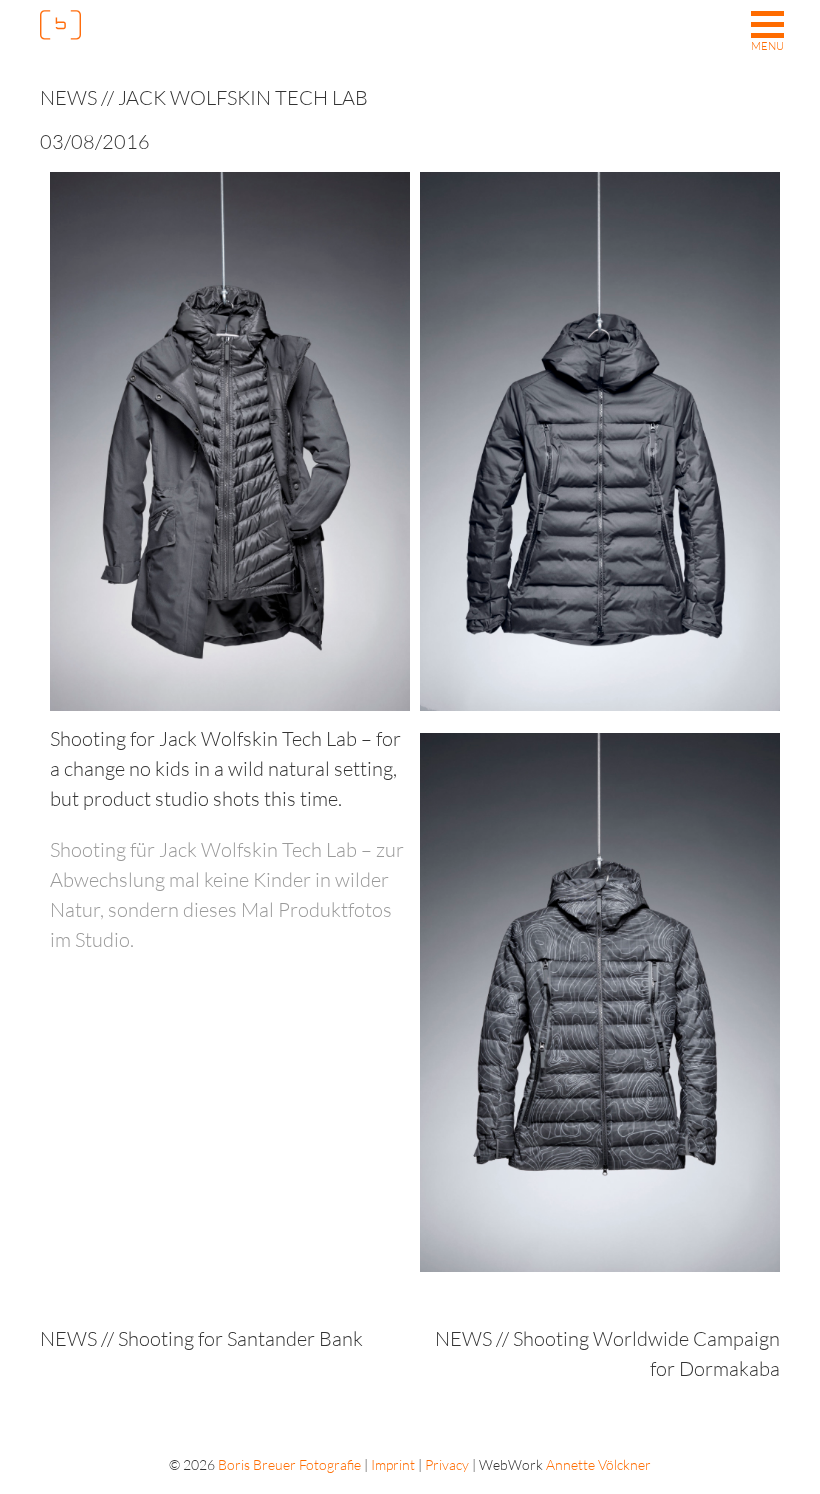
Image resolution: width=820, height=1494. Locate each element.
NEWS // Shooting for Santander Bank (201, 1338)
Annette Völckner (598, 1464)
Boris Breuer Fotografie (289, 1464)
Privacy (447, 1464)
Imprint (393, 1464)
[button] (767, 33)
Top (770, 1444)
